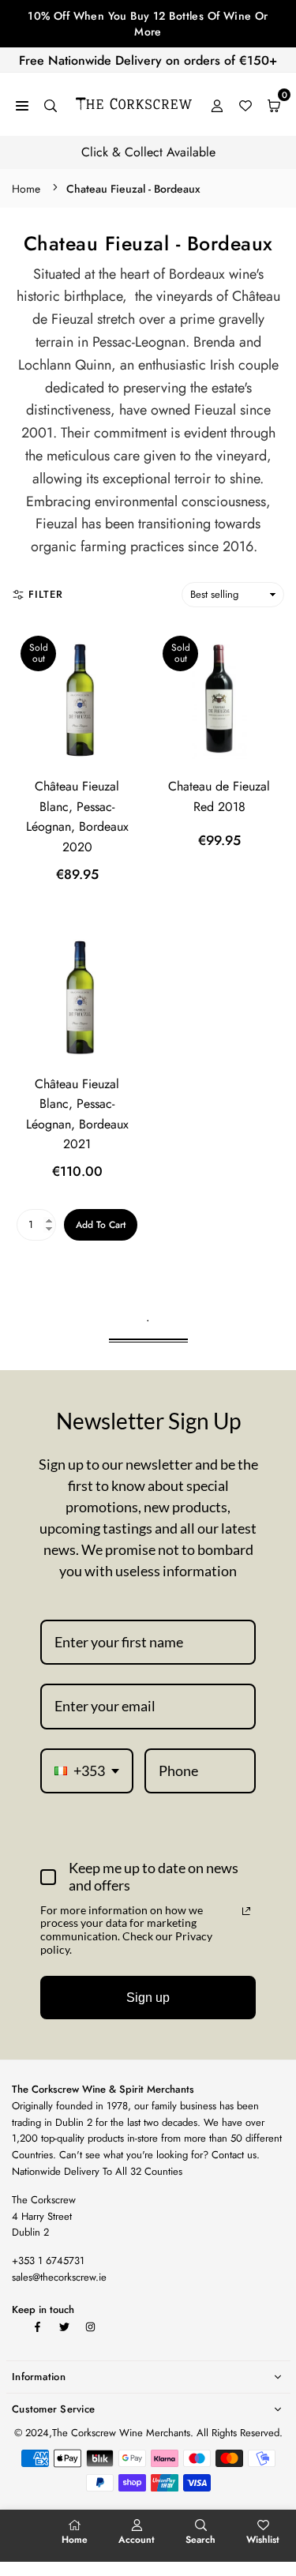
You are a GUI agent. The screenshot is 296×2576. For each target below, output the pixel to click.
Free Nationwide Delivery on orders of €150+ (148, 60)
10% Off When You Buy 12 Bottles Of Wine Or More (148, 24)
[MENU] (22, 105)
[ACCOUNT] (217, 105)
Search (200, 2540)
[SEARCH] (51, 105)
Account (137, 2540)
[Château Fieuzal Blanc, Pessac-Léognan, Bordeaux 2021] (77, 995)
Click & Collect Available (148, 152)
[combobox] (87, 1771)
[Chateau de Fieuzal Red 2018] (219, 698)
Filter (46, 594)
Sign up (148, 1998)
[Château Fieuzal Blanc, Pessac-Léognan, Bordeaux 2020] (77, 698)
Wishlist (263, 2540)
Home (26, 189)
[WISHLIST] (245, 105)
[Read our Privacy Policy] (246, 1911)
